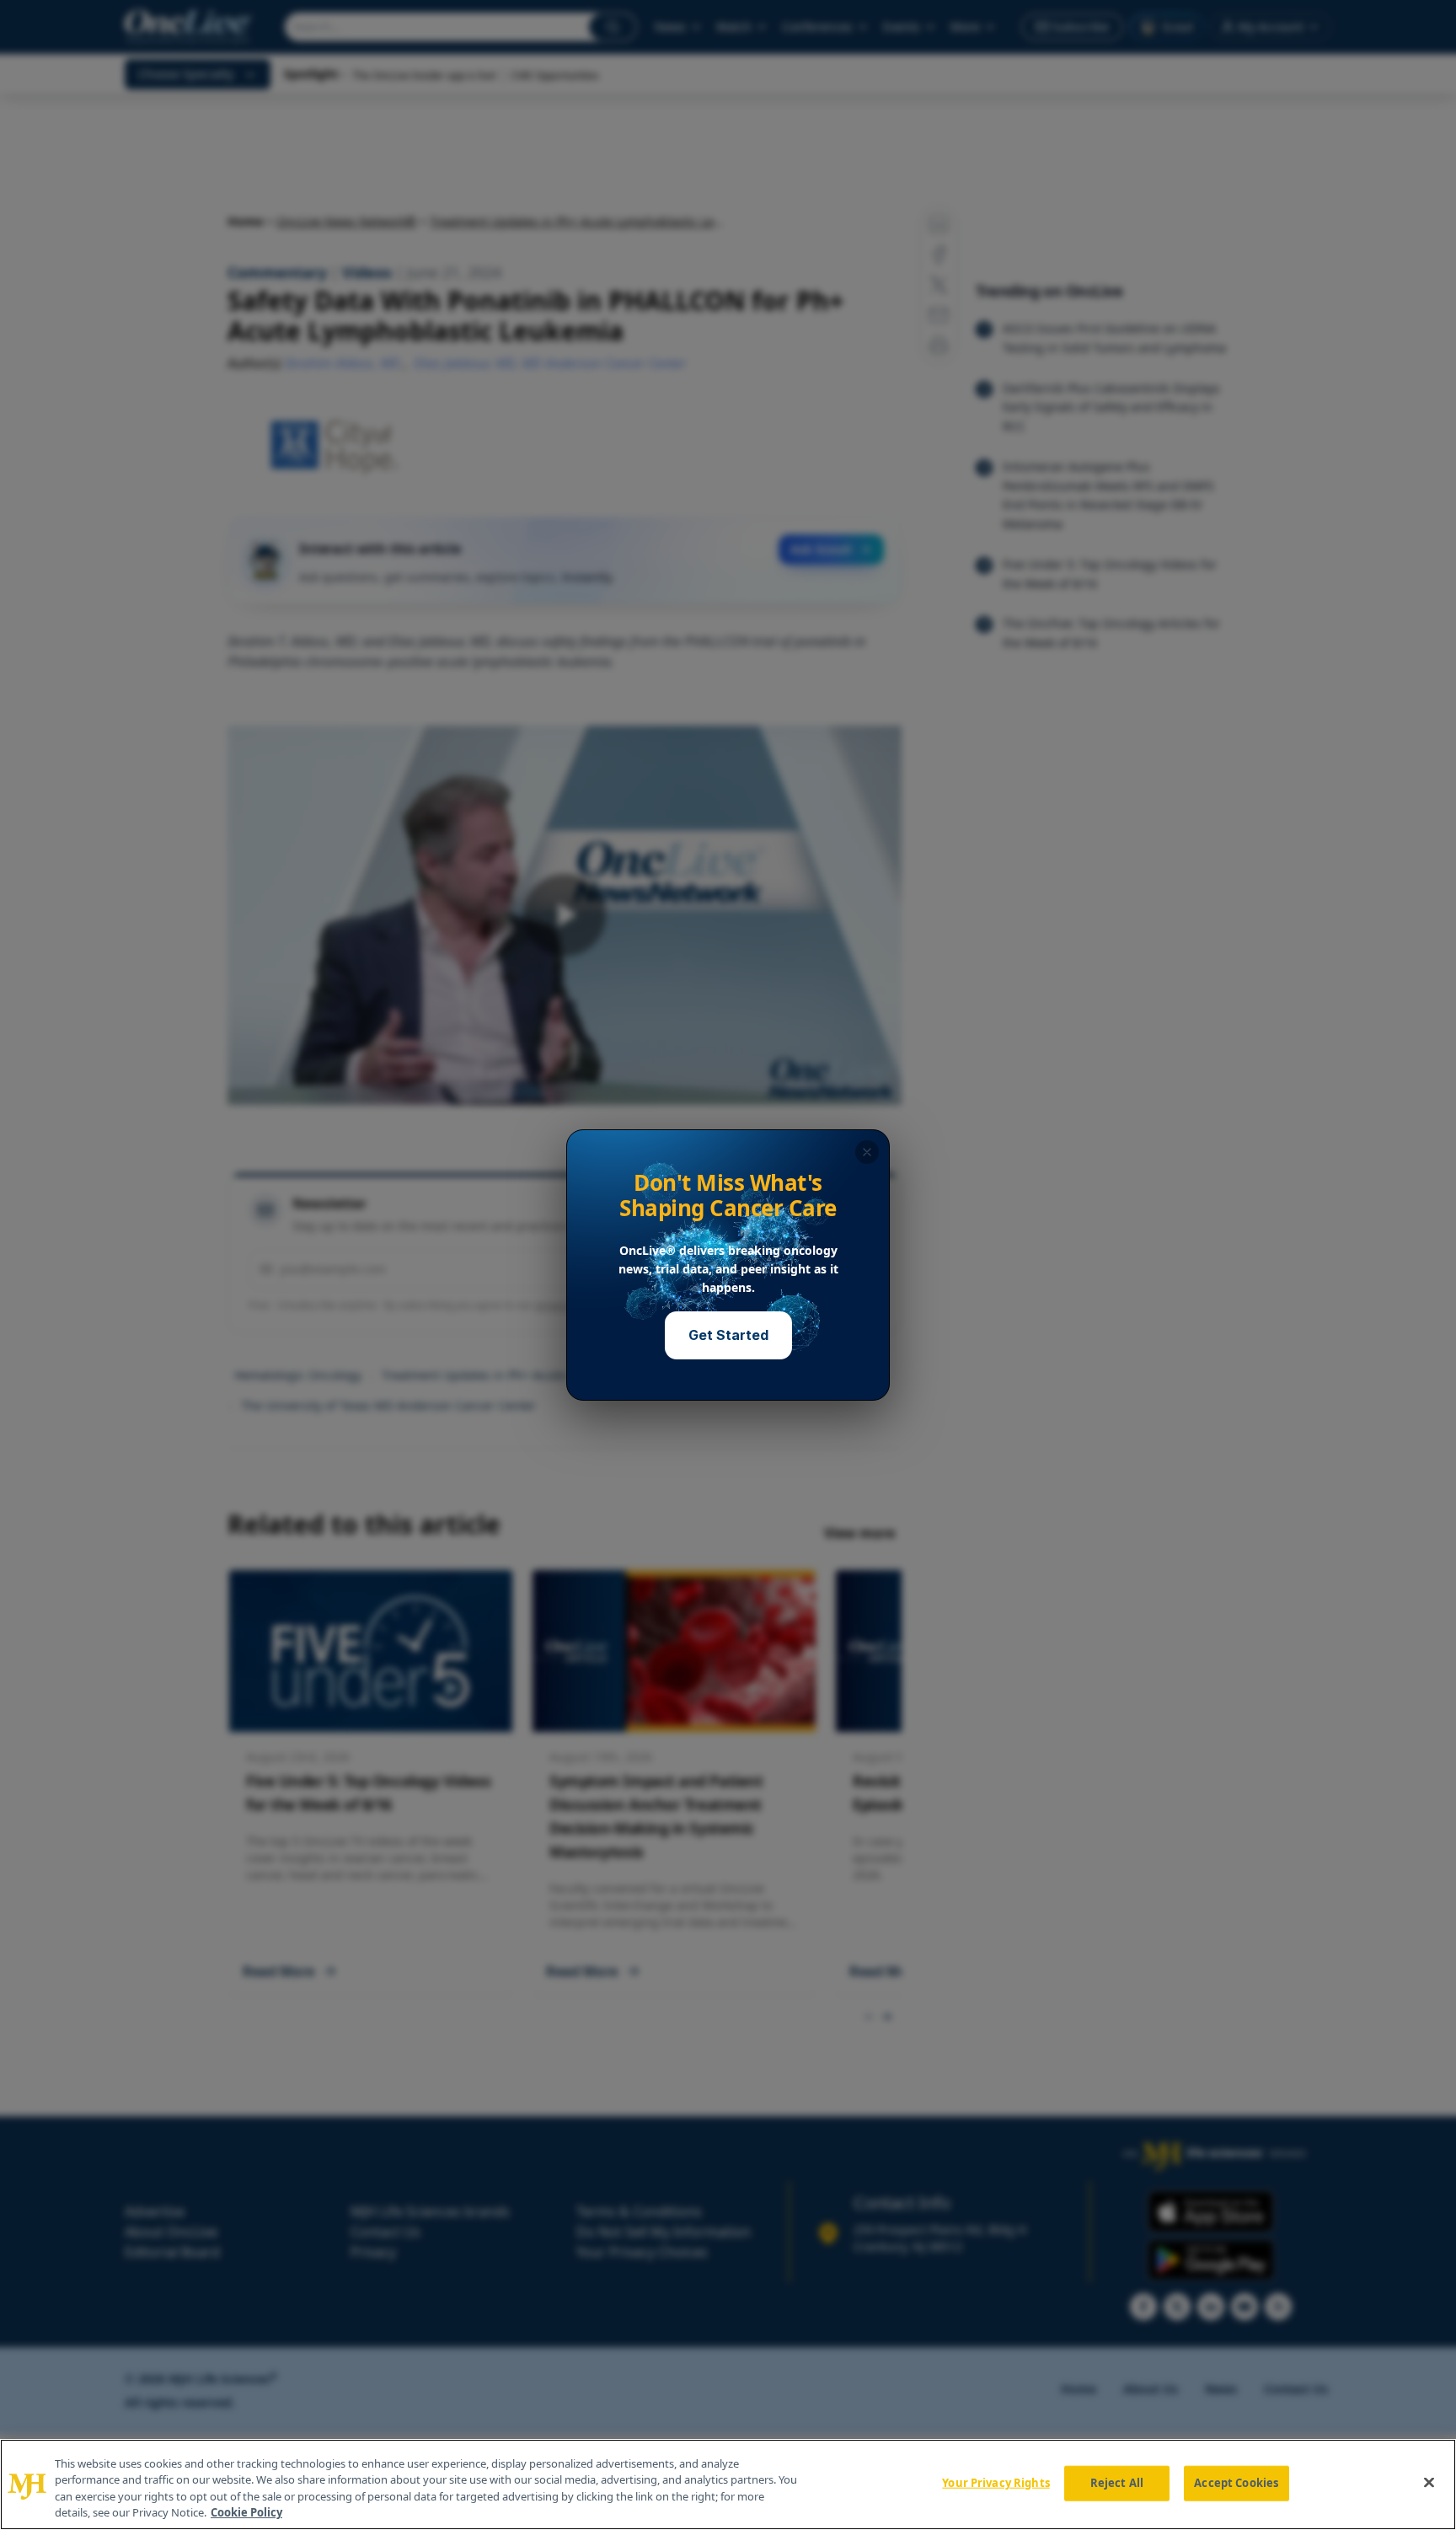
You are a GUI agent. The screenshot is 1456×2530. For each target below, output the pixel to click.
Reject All (1117, 2483)
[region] (728, 2484)
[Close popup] (867, 1152)
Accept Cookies (1236, 2483)
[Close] (1429, 2482)
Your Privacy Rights (996, 2483)
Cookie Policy (246, 2512)
